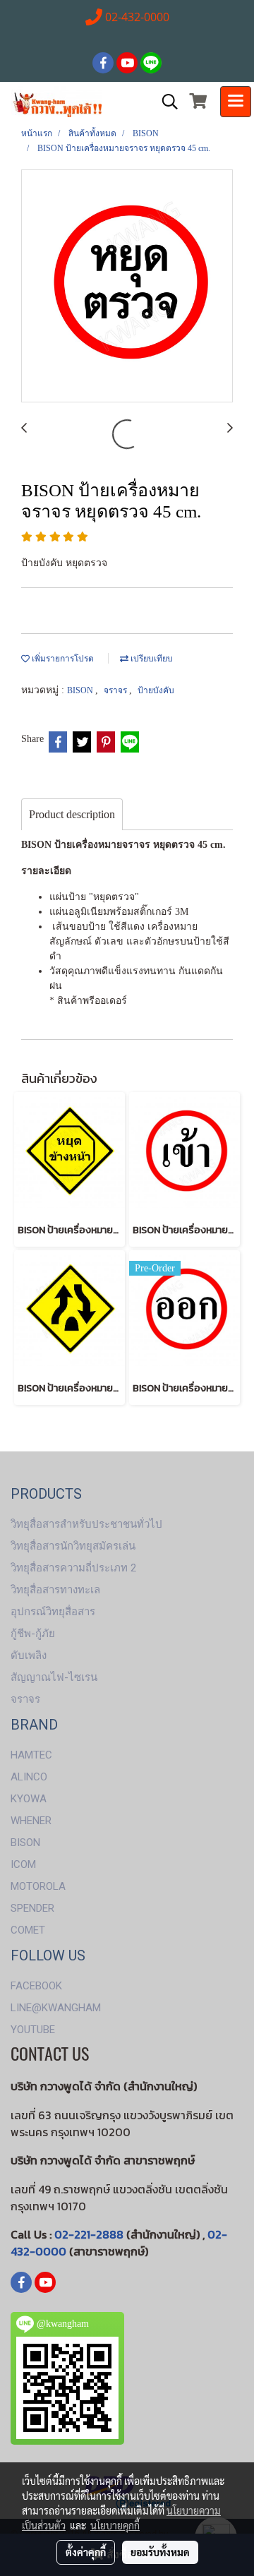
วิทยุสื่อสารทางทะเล (55, 1590)
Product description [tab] (72, 814)
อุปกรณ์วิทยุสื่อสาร (53, 1612)
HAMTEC (31, 1755)
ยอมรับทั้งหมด (160, 2552)
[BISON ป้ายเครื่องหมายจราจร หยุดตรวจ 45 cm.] (127, 287)
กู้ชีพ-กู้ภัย (33, 1634)
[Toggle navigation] (236, 102)
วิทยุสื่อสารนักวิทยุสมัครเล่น (73, 1546)
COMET (28, 1930)
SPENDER (32, 1908)
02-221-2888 (89, 2234)
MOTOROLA (38, 1886)
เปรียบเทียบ (151, 659)
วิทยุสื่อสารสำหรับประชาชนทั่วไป (86, 1524)
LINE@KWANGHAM (56, 2008)
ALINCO (29, 1777)
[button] (165, 102)
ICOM (23, 1864)
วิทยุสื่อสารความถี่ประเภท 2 (73, 1568)
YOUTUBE (33, 2030)
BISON (81, 690)
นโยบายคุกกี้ (115, 2525)
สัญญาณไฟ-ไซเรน (54, 1677)
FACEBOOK (36, 1986)
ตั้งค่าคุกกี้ (86, 2552)
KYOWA (29, 1799)
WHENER (31, 1821)
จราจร (116, 690)
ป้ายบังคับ (156, 690)
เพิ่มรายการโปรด (62, 659)
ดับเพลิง (29, 1655)
